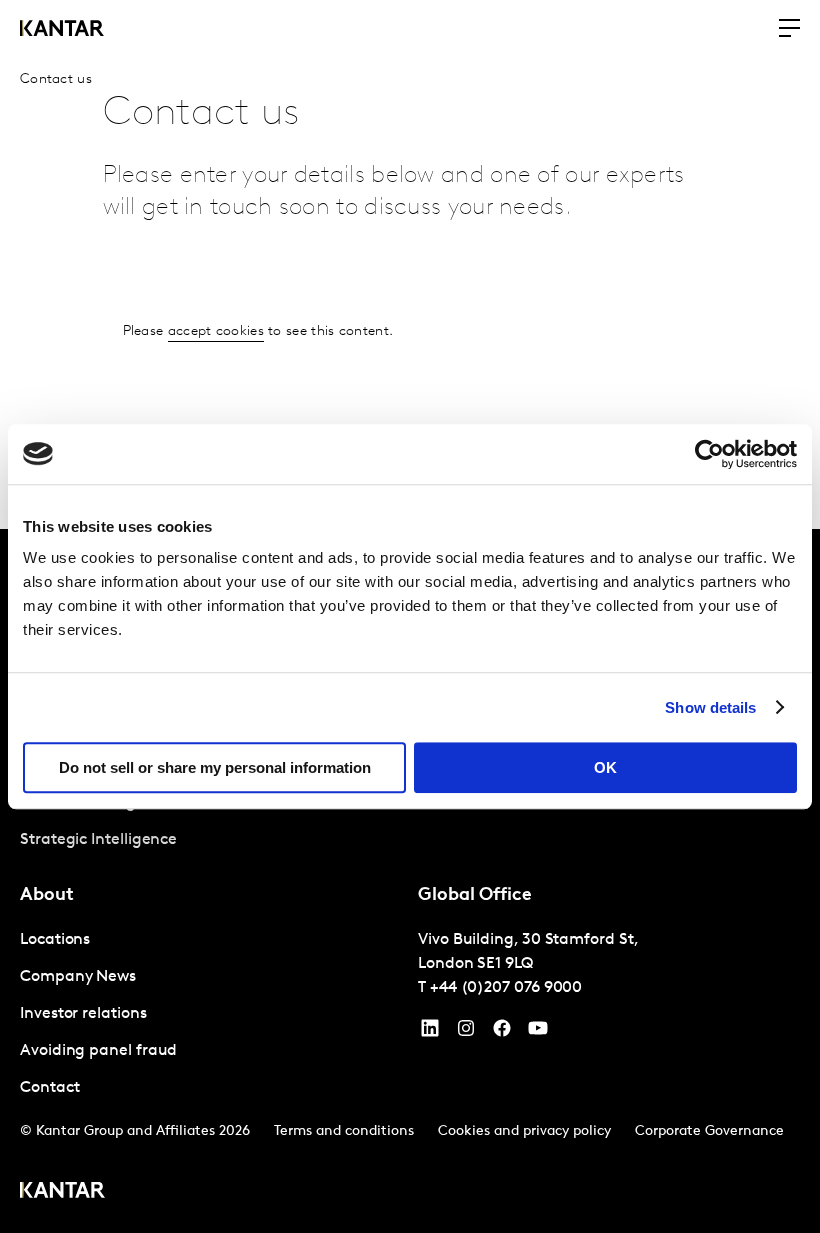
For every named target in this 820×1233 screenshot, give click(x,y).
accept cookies (216, 331)
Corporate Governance (709, 1131)
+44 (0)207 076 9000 (506, 988)
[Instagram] (466, 1033)
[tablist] (410, 881)
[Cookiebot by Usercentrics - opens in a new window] (709, 454)
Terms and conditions (344, 1131)
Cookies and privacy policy (524, 1131)
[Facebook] (502, 1033)
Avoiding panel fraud (98, 1051)
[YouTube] (430, 1033)
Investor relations (83, 1014)
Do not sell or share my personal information (215, 767)
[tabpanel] (211, 1014)
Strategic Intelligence (98, 840)
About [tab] (47, 896)
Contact (49, 1088)
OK (605, 767)
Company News (78, 977)
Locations (55, 940)
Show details (710, 707)
